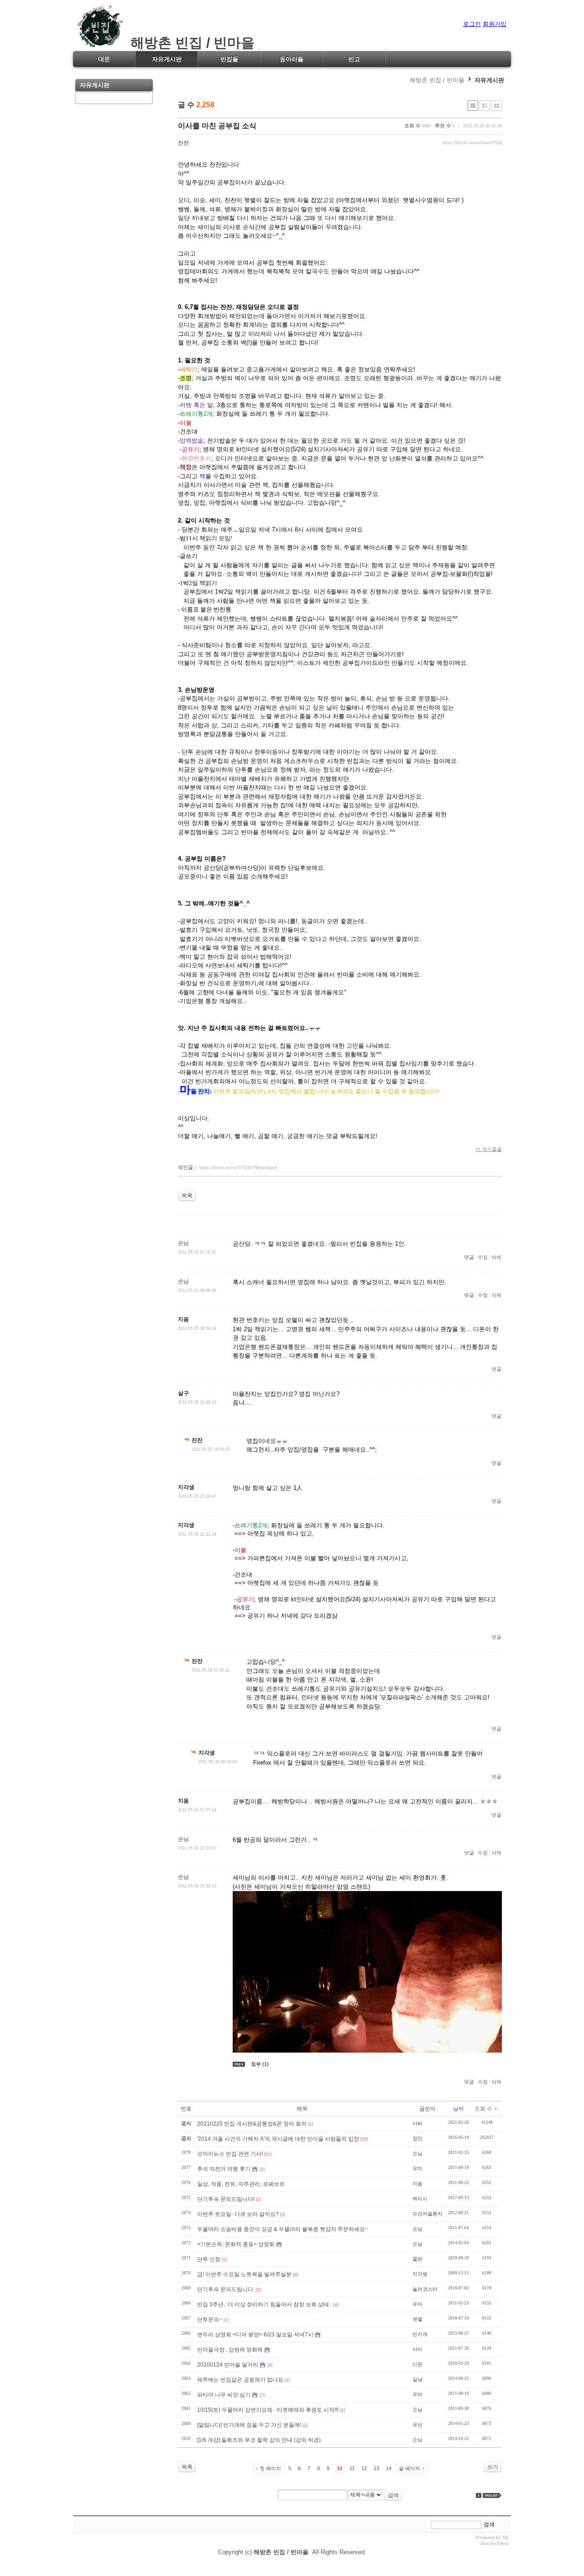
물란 (417, 2259)
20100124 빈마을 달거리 (228, 2365)
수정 (483, 1257)
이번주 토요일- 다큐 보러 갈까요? (238, 2214)
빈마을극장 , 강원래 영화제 (230, 2350)
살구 (183, 1393)
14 (389, 2468)
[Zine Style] (485, 106)
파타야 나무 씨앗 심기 (224, 2395)
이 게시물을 (489, 1149)
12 (364, 2468)
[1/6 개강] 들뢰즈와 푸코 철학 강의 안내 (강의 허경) (259, 2440)
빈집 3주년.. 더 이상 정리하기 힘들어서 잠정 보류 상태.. (264, 2304)
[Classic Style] (473, 106)
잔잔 (183, 143)
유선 (417, 2424)
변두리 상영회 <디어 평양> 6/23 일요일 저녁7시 (255, 2335)
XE (506, 2537)
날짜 (459, 2109)
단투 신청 (209, 2259)
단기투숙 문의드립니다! (226, 2199)
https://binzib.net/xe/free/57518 (472, 143)
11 (352, 2468)
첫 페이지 (270, 2468)
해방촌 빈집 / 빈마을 (189, 43)
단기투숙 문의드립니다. (226, 2289)
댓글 (469, 1257)
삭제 (496, 1257)
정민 (417, 2138)
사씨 (417, 2123)
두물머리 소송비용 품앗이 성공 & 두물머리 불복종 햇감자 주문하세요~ (283, 2229)
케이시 (420, 2199)
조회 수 (483, 2109)
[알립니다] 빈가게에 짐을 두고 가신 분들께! (249, 2425)
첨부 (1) (260, 2064)
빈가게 (420, 2334)
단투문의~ (210, 2320)
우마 (417, 2168)
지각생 (186, 1487)
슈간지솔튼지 (428, 2214)
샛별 (417, 2319)
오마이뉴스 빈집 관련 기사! (230, 2154)
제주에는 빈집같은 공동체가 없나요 (240, 2380)
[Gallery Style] (497, 106)
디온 (417, 2364)
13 (376, 2468)
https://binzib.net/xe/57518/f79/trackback (238, 1168)
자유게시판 (489, 80)
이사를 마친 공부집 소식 (217, 126)
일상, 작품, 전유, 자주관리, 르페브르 (241, 2184)
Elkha (503, 2543)
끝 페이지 (409, 2468)
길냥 (417, 2379)
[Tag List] (492, 2495)
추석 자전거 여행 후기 (224, 2169)
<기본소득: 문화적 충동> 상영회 (236, 2244)
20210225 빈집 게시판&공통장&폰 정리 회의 (252, 2124)
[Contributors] (479, 2495)
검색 (393, 2495)
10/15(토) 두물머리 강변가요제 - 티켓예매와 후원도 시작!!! (268, 2410)
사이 (417, 2349)
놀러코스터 (425, 2289)
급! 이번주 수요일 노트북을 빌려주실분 (244, 2274)
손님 (417, 2153)
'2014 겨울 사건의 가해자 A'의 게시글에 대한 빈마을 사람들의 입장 (278, 2139)
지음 (183, 1319)
